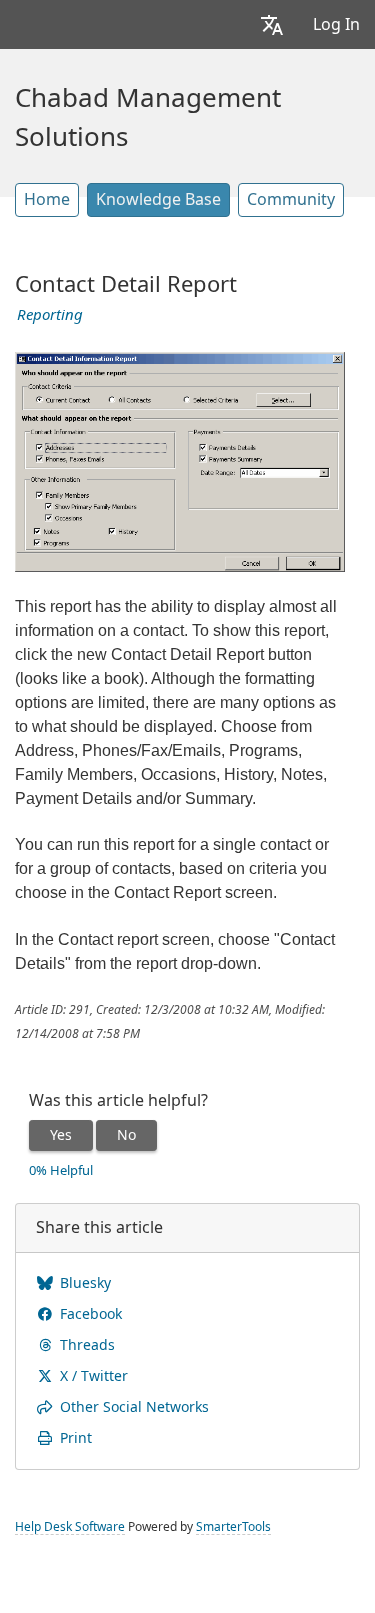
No (126, 1135)
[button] (272, 24)
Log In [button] (336, 24)
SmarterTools (233, 1527)
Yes (61, 1135)
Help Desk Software (70, 1527)
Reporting (50, 315)
